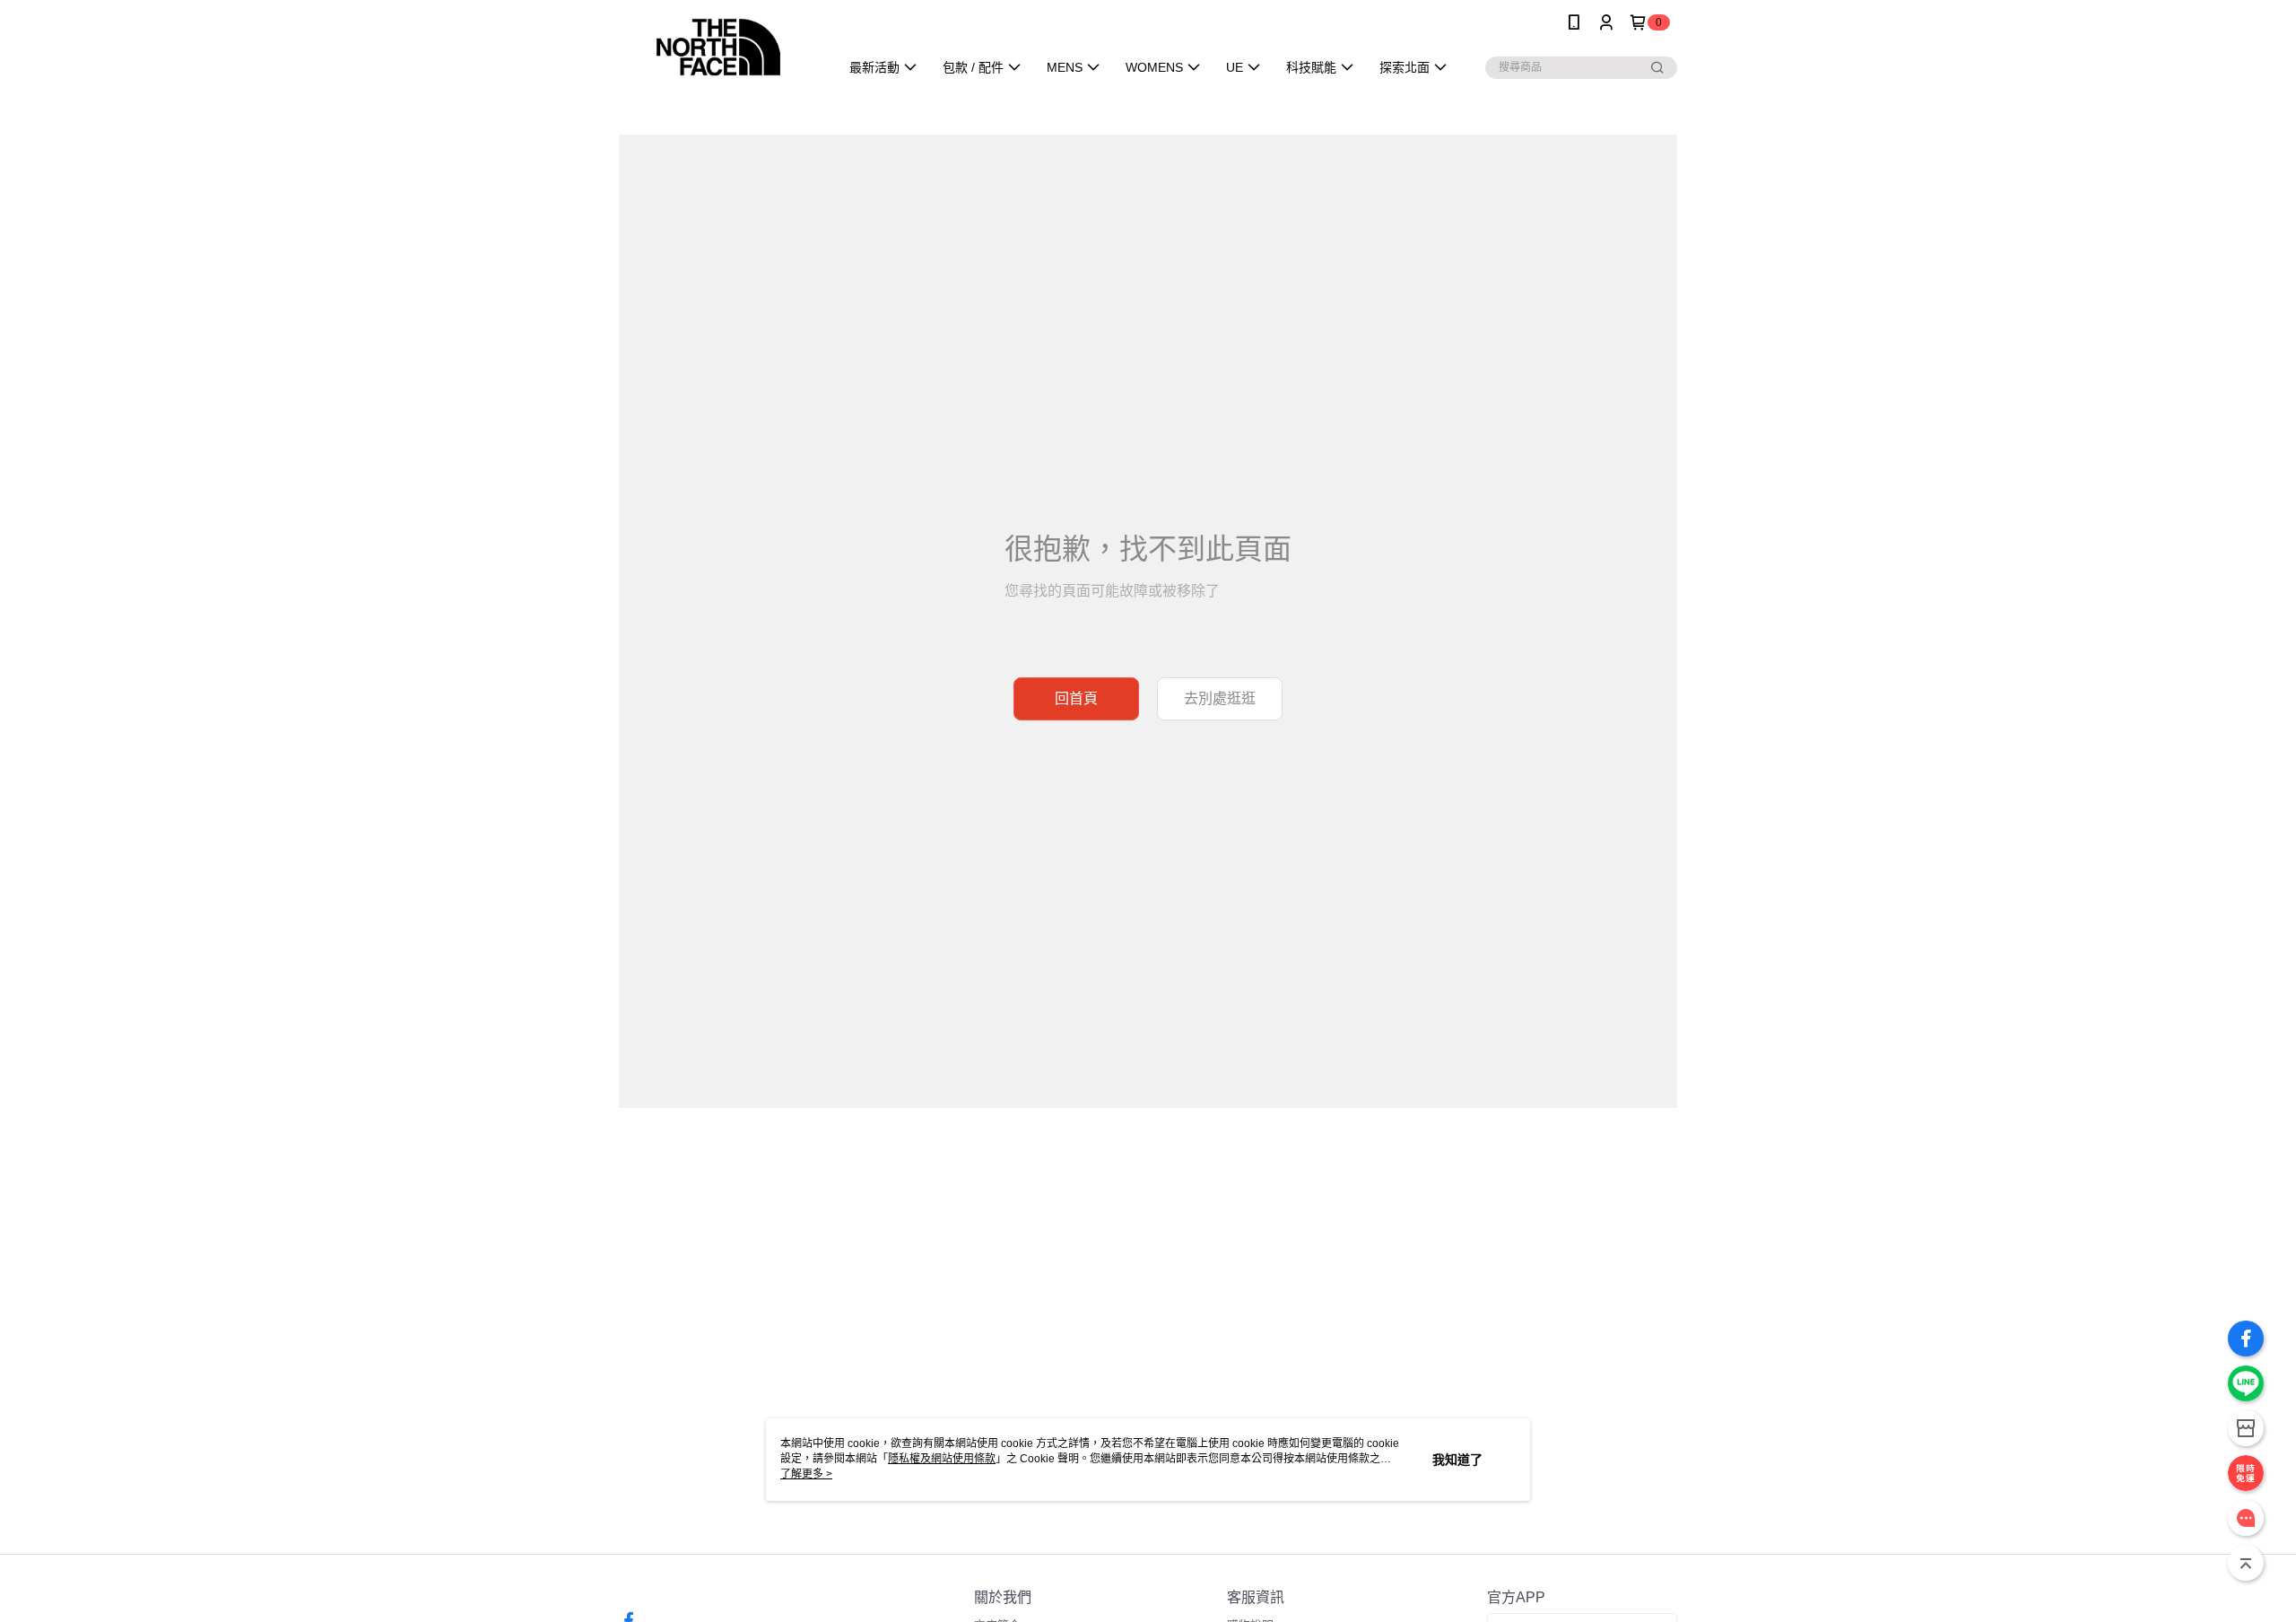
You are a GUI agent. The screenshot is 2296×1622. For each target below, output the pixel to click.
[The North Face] (718, 47)
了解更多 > (806, 1474)
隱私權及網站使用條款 (942, 1459)
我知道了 (1457, 1460)
